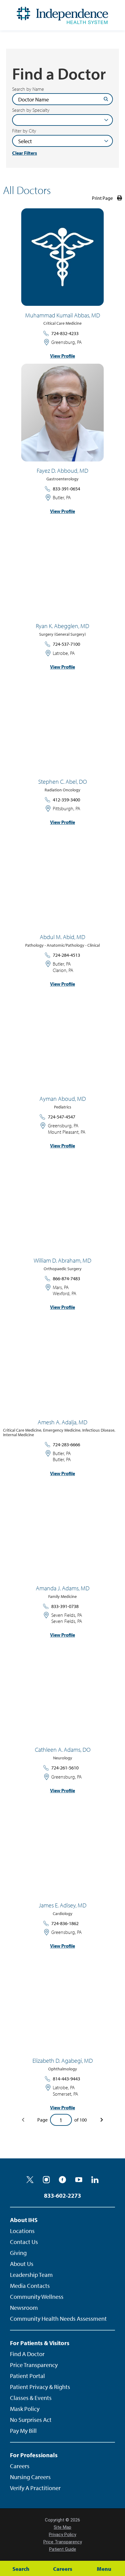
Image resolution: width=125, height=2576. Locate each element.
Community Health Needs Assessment (58, 2318)
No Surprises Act (31, 2420)
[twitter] (30, 2180)
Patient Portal (27, 2376)
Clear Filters (25, 153)
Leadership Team (31, 2275)
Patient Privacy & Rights (40, 2387)
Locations (22, 2231)
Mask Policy (25, 2409)
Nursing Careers (30, 2477)
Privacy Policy (62, 2535)
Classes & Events (31, 2398)
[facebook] (62, 2180)
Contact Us (24, 2242)
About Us (22, 2264)
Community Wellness (37, 2297)
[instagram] (46, 2180)
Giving (18, 2253)
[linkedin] (95, 2180)
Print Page (102, 198)
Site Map (62, 2527)
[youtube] (79, 2180)
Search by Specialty (31, 110)
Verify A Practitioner (35, 2488)
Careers (20, 2466)
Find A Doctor (27, 2354)
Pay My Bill (23, 2431)
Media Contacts (30, 2286)
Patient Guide (63, 2549)
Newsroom (24, 2307)
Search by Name (28, 89)
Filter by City (24, 131)
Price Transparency (34, 2365)
